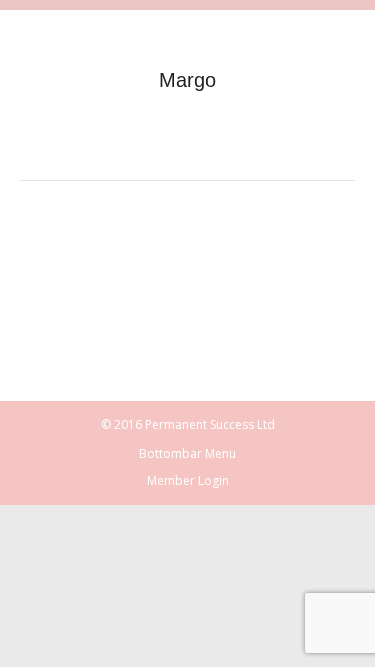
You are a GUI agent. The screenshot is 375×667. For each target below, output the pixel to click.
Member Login (188, 480)
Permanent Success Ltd (210, 424)
